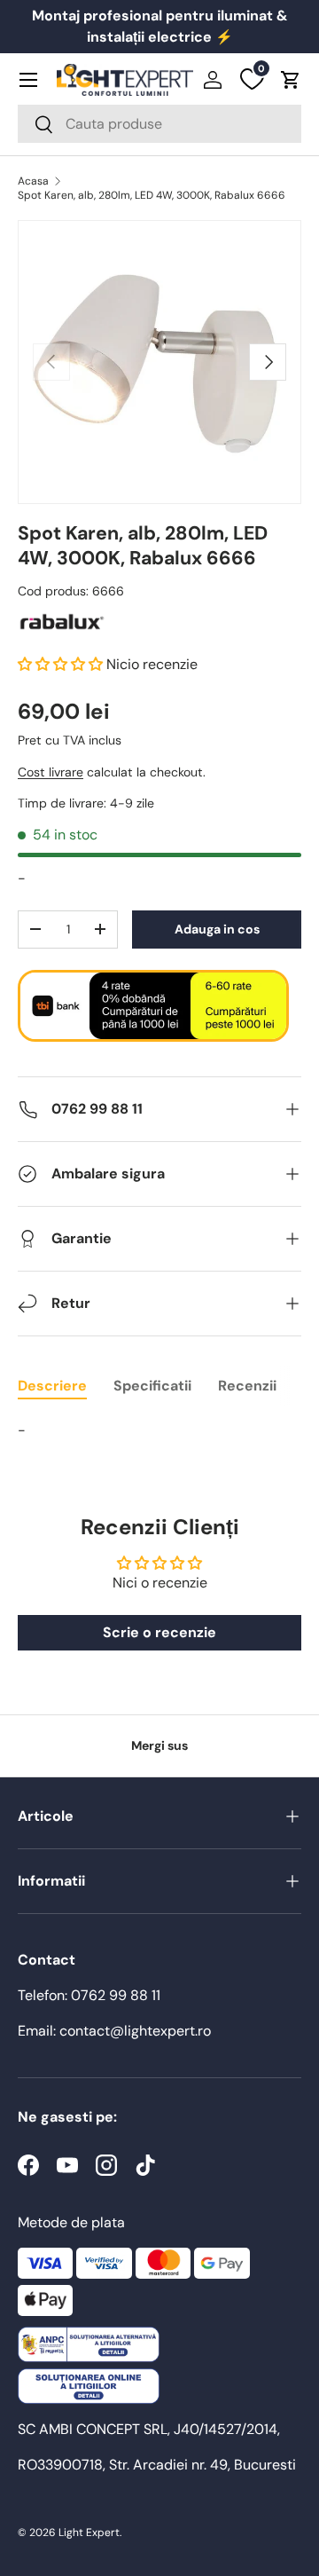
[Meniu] (28, 80)
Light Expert (89, 2533)
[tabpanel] (159, 1430)
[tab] (52, 1386)
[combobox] (159, 124)
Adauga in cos (217, 929)
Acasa (33, 181)
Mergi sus (159, 1745)
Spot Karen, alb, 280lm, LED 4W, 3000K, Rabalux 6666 (152, 195)
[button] (291, 80)
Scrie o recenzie (159, 1632)
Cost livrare (51, 772)
